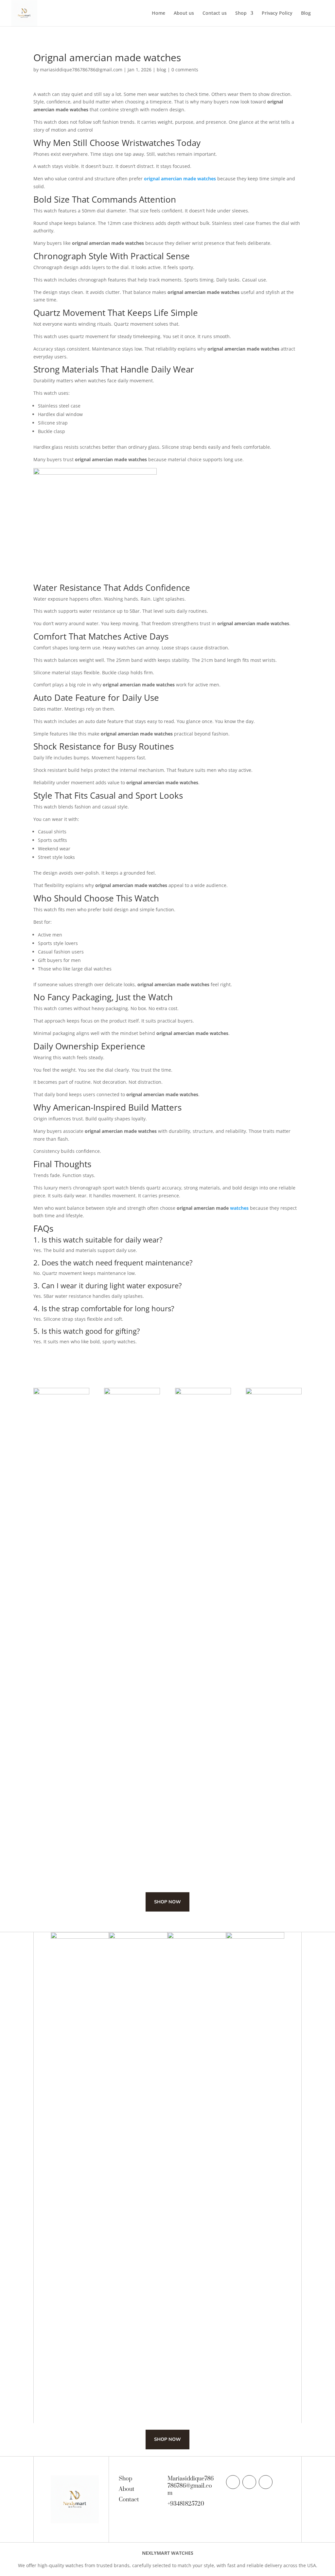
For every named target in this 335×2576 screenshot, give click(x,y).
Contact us (215, 13)
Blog (306, 13)
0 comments (185, 70)
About (127, 2489)
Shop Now (167, 1902)
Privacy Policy (277, 13)
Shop (241, 13)
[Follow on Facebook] (233, 2482)
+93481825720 (186, 2504)
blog (161, 70)
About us (184, 13)
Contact (129, 2500)
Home (159, 13)
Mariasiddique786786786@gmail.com (191, 2486)
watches (239, 1208)
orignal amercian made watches (180, 179)
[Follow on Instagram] (266, 2482)
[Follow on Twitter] (249, 2482)
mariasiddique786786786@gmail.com (81, 70)
